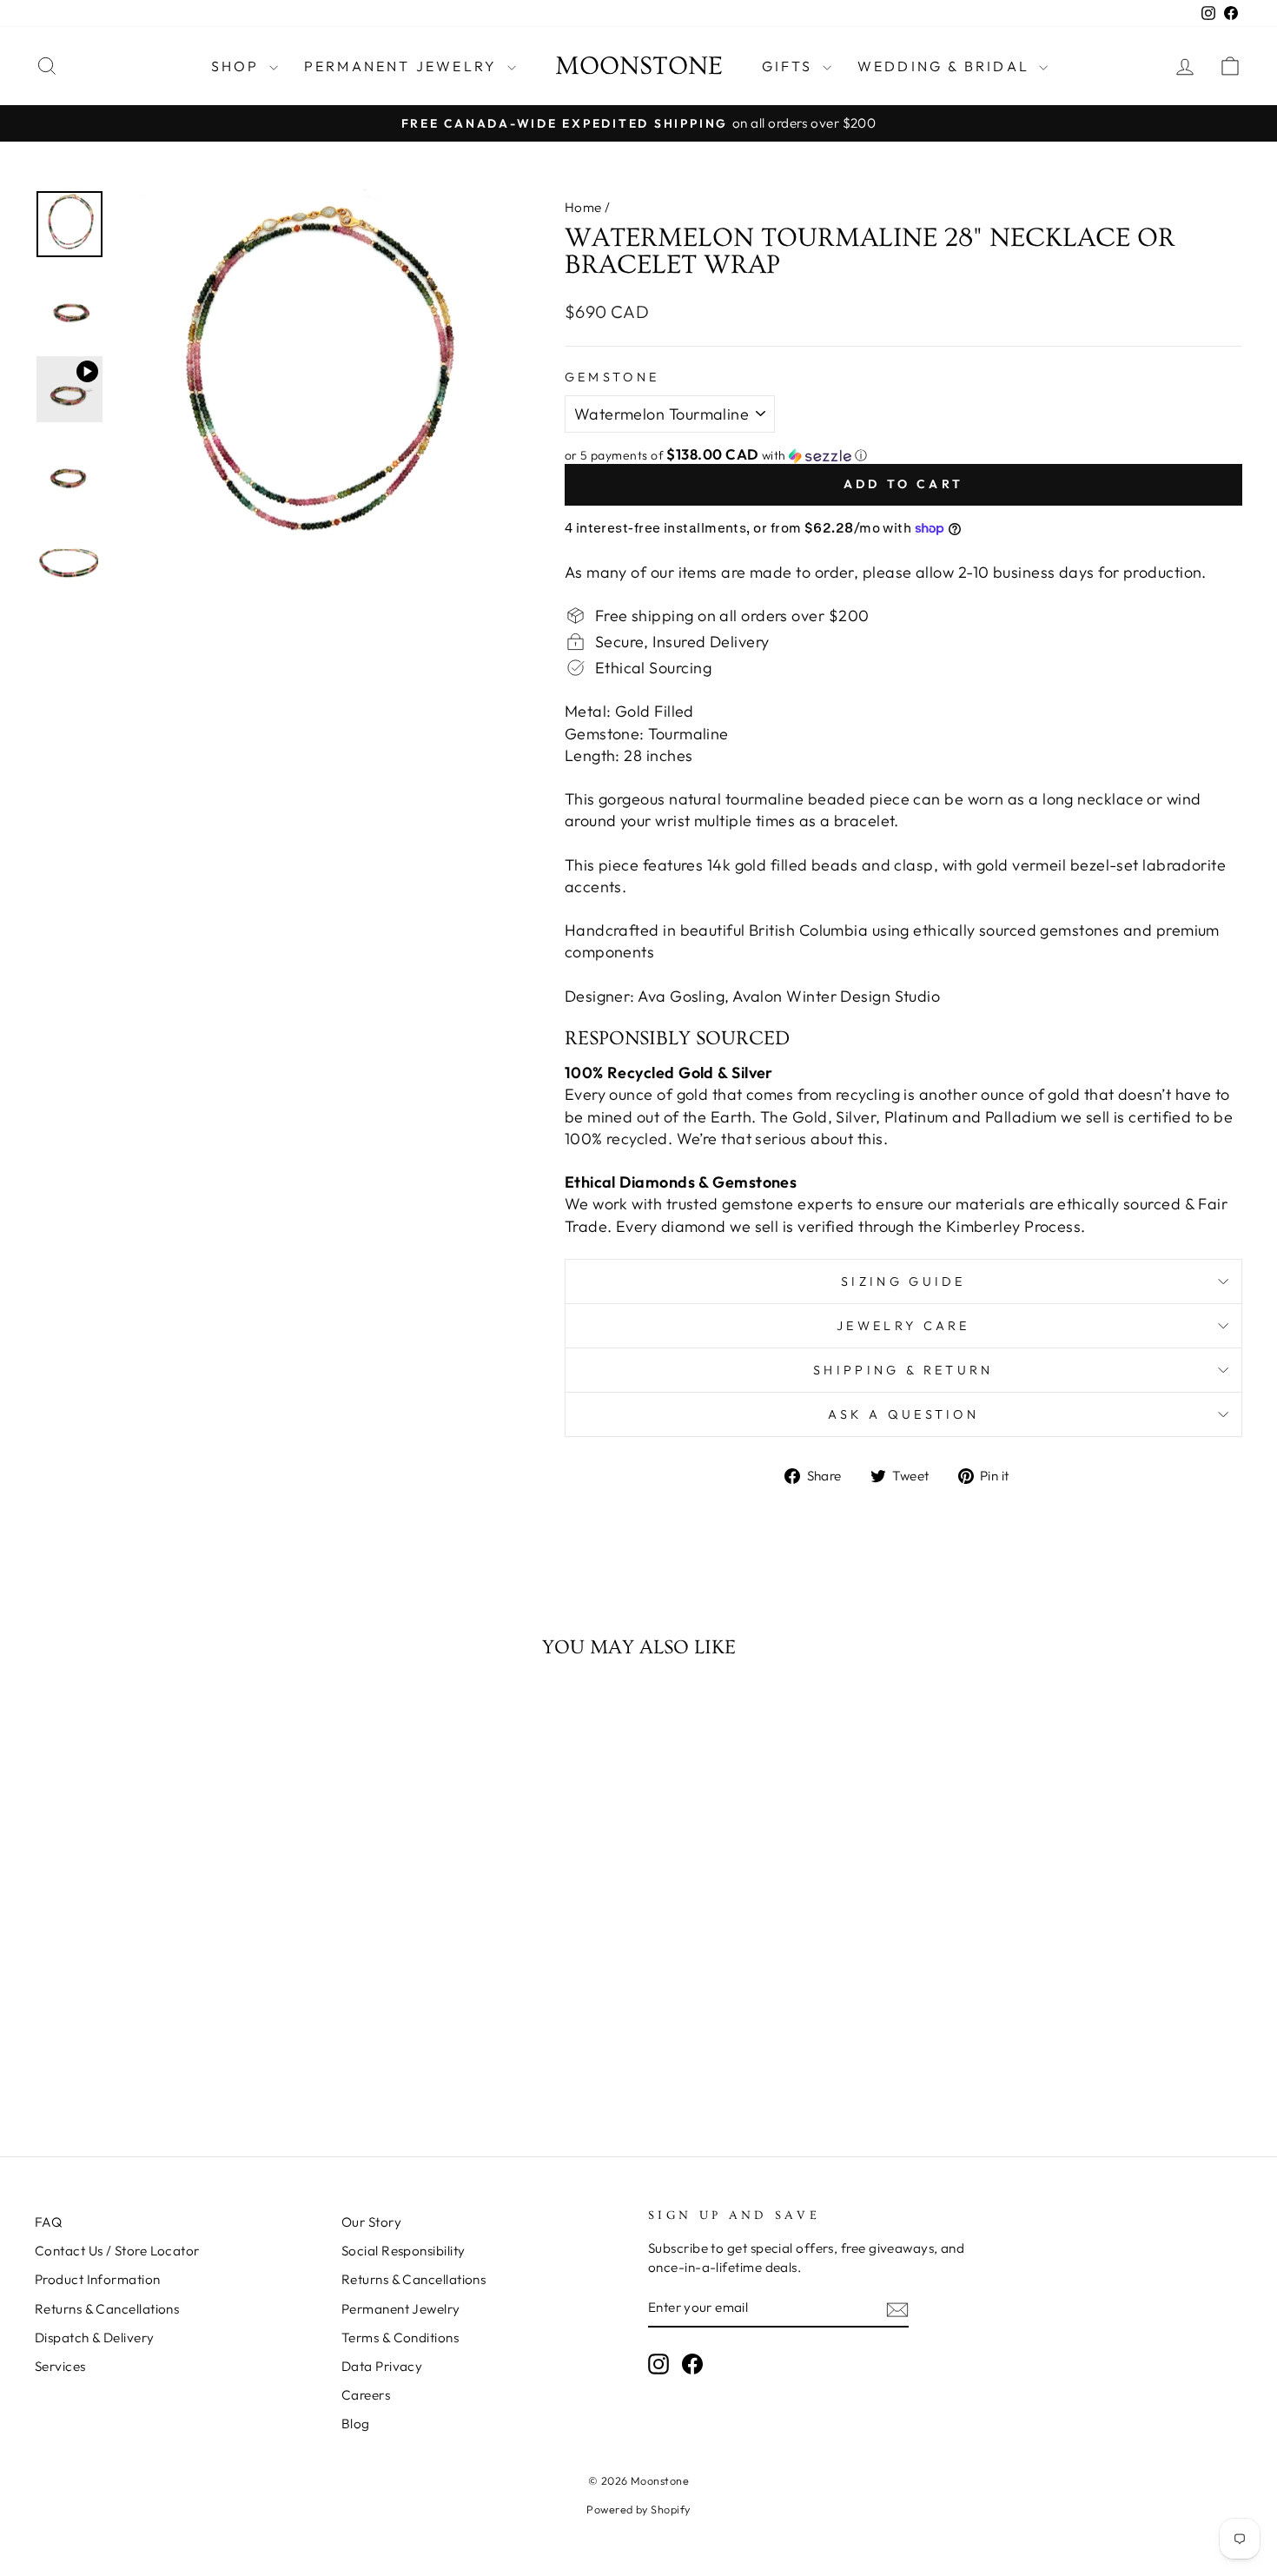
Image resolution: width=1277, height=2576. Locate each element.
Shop (238, 66)
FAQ (48, 2222)
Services (60, 2366)
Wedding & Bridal (946, 66)
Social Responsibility (403, 2251)
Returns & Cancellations (107, 2309)
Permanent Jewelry (404, 66)
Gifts (790, 66)
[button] (903, 455)
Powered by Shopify (638, 2509)
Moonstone (639, 66)
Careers (366, 2395)
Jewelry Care (903, 1326)
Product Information (98, 2279)
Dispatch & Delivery (95, 2338)
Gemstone (612, 377)
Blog (356, 2424)
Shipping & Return (903, 1370)
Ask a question (903, 1414)
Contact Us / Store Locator (117, 2251)
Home (583, 207)
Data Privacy (382, 2366)
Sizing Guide (903, 1281)
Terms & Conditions (400, 2338)
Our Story (371, 2222)
